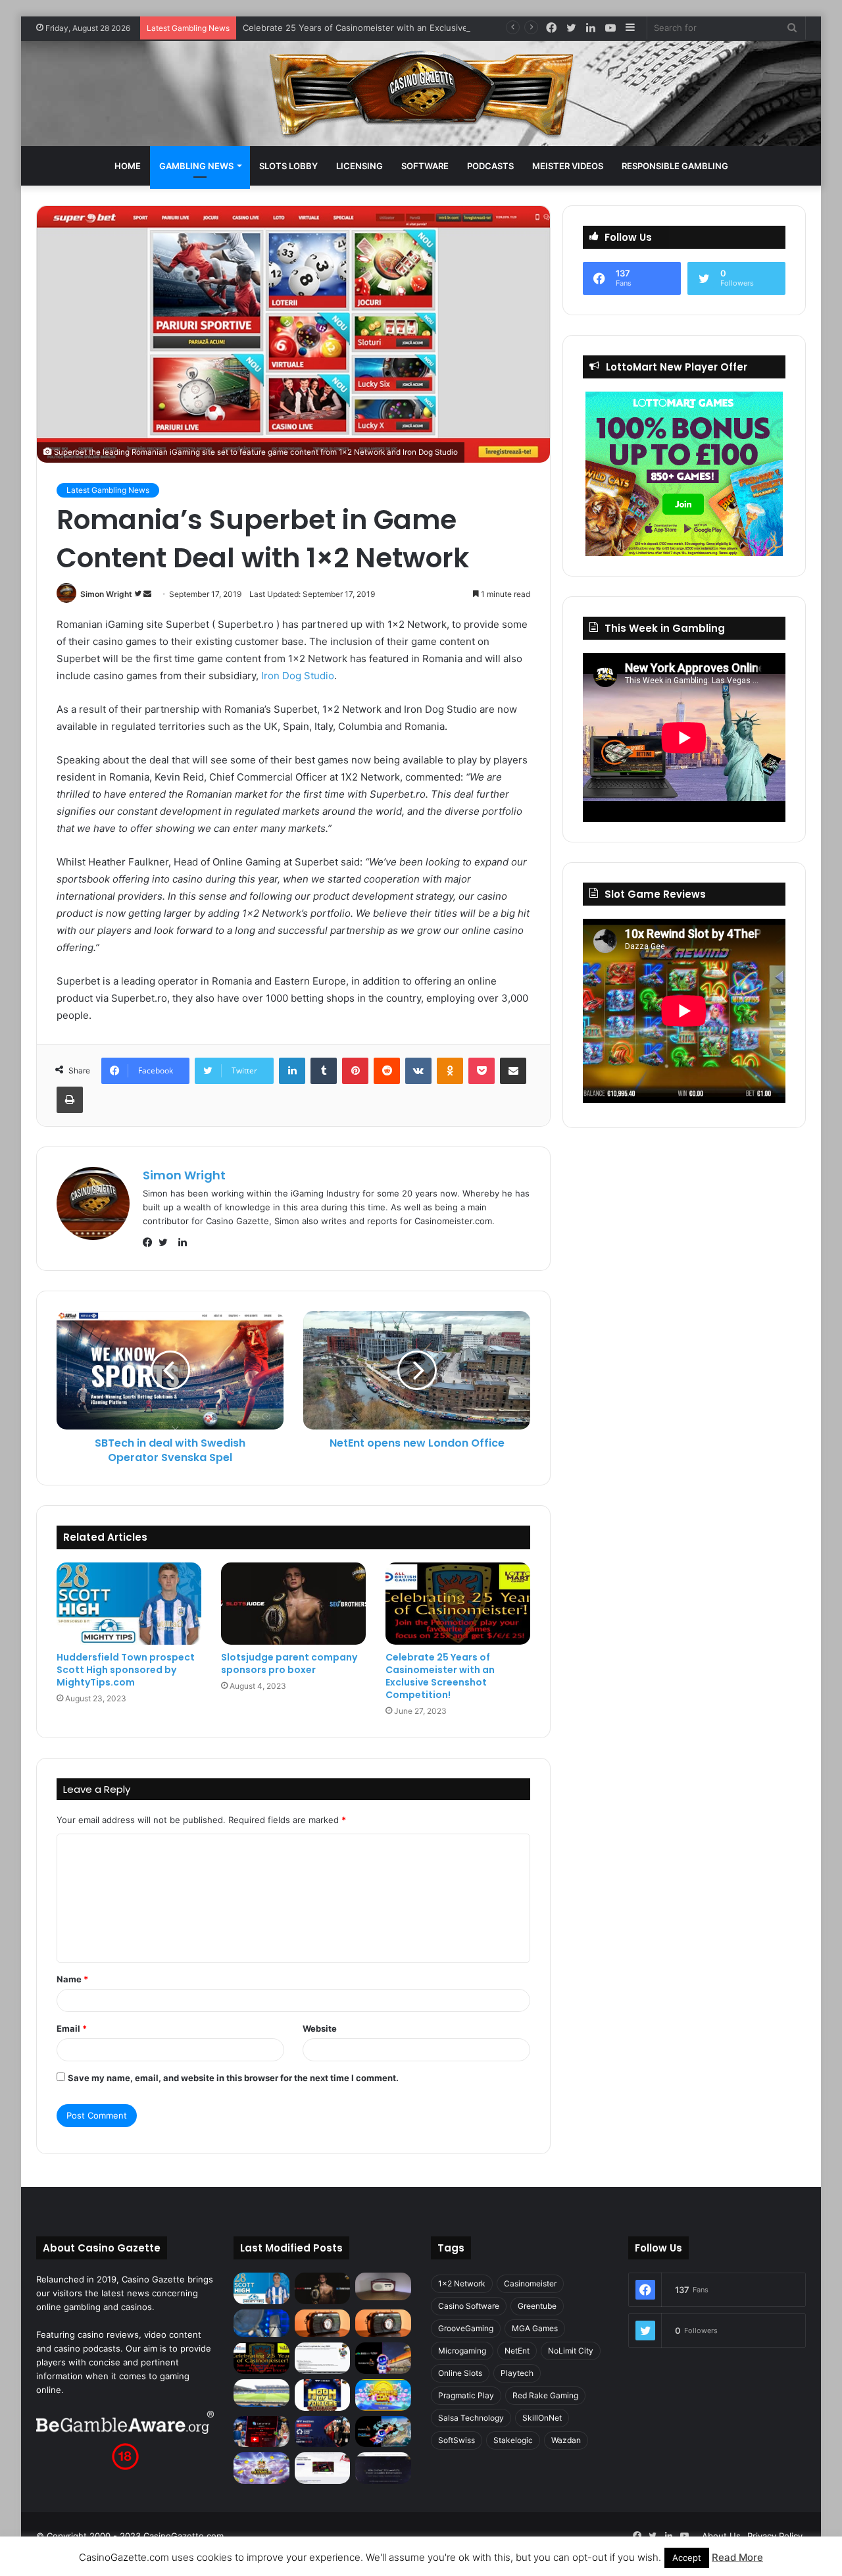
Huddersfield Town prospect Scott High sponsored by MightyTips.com (126, 1670)
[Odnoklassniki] (450, 1071)
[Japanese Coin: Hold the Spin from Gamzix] (383, 2395)
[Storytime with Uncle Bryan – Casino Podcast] (261, 2323)
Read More (737, 2557)
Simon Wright (106, 594)
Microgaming (462, 2351)
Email (72, 2028)
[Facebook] (151, 1243)
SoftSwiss (457, 2440)
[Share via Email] (513, 1071)
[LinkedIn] (292, 1071)
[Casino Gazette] (421, 93)
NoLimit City (571, 2351)
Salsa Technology (471, 2418)
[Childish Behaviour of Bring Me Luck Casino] (383, 2323)
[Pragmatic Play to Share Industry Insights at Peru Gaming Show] (383, 2432)
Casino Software (469, 2306)
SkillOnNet (542, 2418)
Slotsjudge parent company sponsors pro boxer (289, 1663)
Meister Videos (568, 166)
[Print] (70, 1100)
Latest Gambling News (108, 490)
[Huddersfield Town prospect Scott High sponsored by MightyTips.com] (129, 1603)
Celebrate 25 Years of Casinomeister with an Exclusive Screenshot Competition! (408, 28)
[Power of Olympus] (261, 2468)
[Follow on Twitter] (139, 594)
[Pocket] (482, 1071)
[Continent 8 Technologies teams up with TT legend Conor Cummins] (383, 2468)
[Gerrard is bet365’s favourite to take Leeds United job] (261, 2393)
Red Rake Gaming (545, 2395)
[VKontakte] (418, 1071)
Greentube (537, 2306)
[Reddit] (387, 1071)
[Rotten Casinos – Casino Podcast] (383, 2286)
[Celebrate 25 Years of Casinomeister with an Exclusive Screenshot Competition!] (458, 1603)
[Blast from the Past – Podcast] (323, 2323)
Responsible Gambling (675, 166)
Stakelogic (513, 2440)
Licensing (359, 166)
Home (128, 166)
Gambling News (196, 166)
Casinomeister (530, 2283)
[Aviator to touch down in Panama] (323, 2468)
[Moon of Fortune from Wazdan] (323, 2395)
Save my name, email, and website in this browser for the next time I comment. (233, 2078)
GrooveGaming (466, 2328)
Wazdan (566, 2440)
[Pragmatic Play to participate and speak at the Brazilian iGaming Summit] (383, 2358)
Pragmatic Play (466, 2395)
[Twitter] (166, 1243)
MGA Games (535, 2328)
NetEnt (517, 2351)
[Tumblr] (324, 1071)
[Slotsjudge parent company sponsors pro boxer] (293, 1603)
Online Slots (460, 2373)
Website (320, 2028)
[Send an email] (147, 594)
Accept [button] (687, 2558)
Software (425, 166)
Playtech (517, 2373)
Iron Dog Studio (298, 676)
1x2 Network (462, 2283)
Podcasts (490, 166)
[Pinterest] (355, 1071)
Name (72, 1979)
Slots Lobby (288, 166)
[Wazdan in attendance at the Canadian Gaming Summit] (323, 2432)
